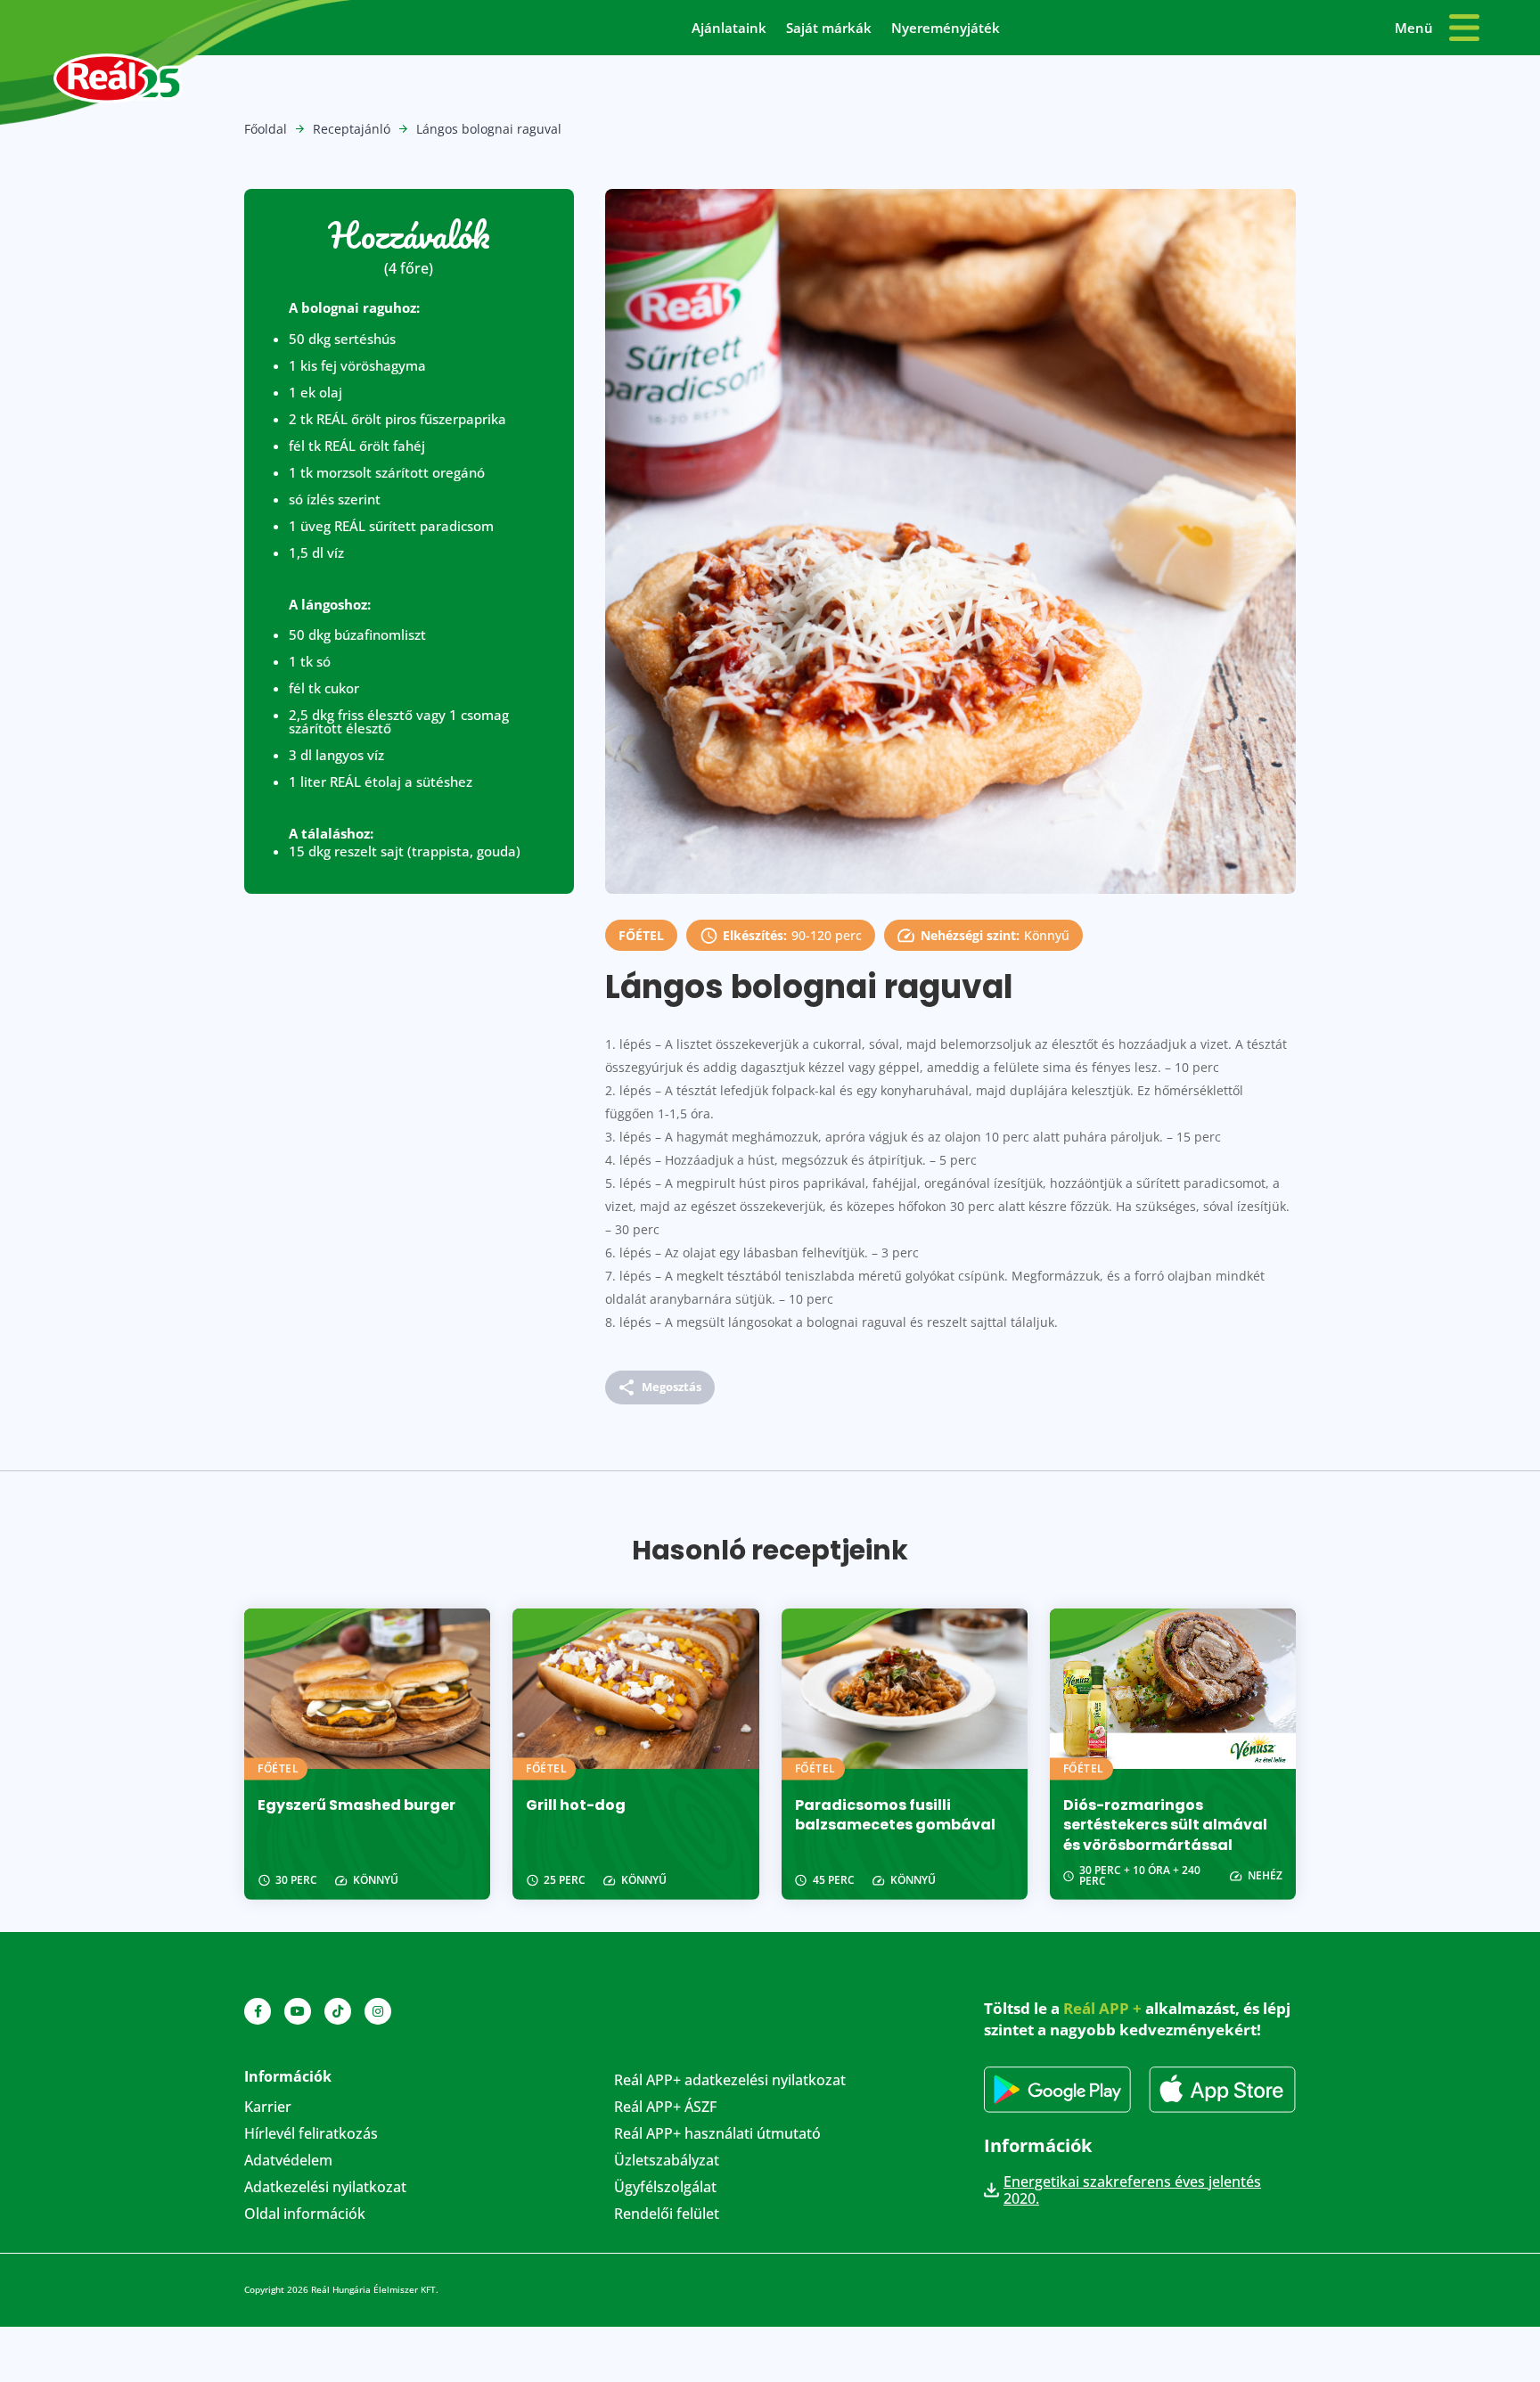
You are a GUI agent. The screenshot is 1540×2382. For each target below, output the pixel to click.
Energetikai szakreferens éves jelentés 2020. (1132, 2190)
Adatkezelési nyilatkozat (325, 2189)
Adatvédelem (288, 2162)
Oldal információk (305, 2215)
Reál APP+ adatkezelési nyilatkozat (730, 2082)
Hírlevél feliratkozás (311, 2135)
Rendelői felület (667, 2215)
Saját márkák (829, 29)
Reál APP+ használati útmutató (717, 2135)
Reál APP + (1102, 2008)
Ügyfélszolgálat (665, 2189)
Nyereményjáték (946, 29)
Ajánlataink (729, 29)
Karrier (268, 2108)
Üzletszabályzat (667, 2162)
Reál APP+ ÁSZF (665, 2108)
